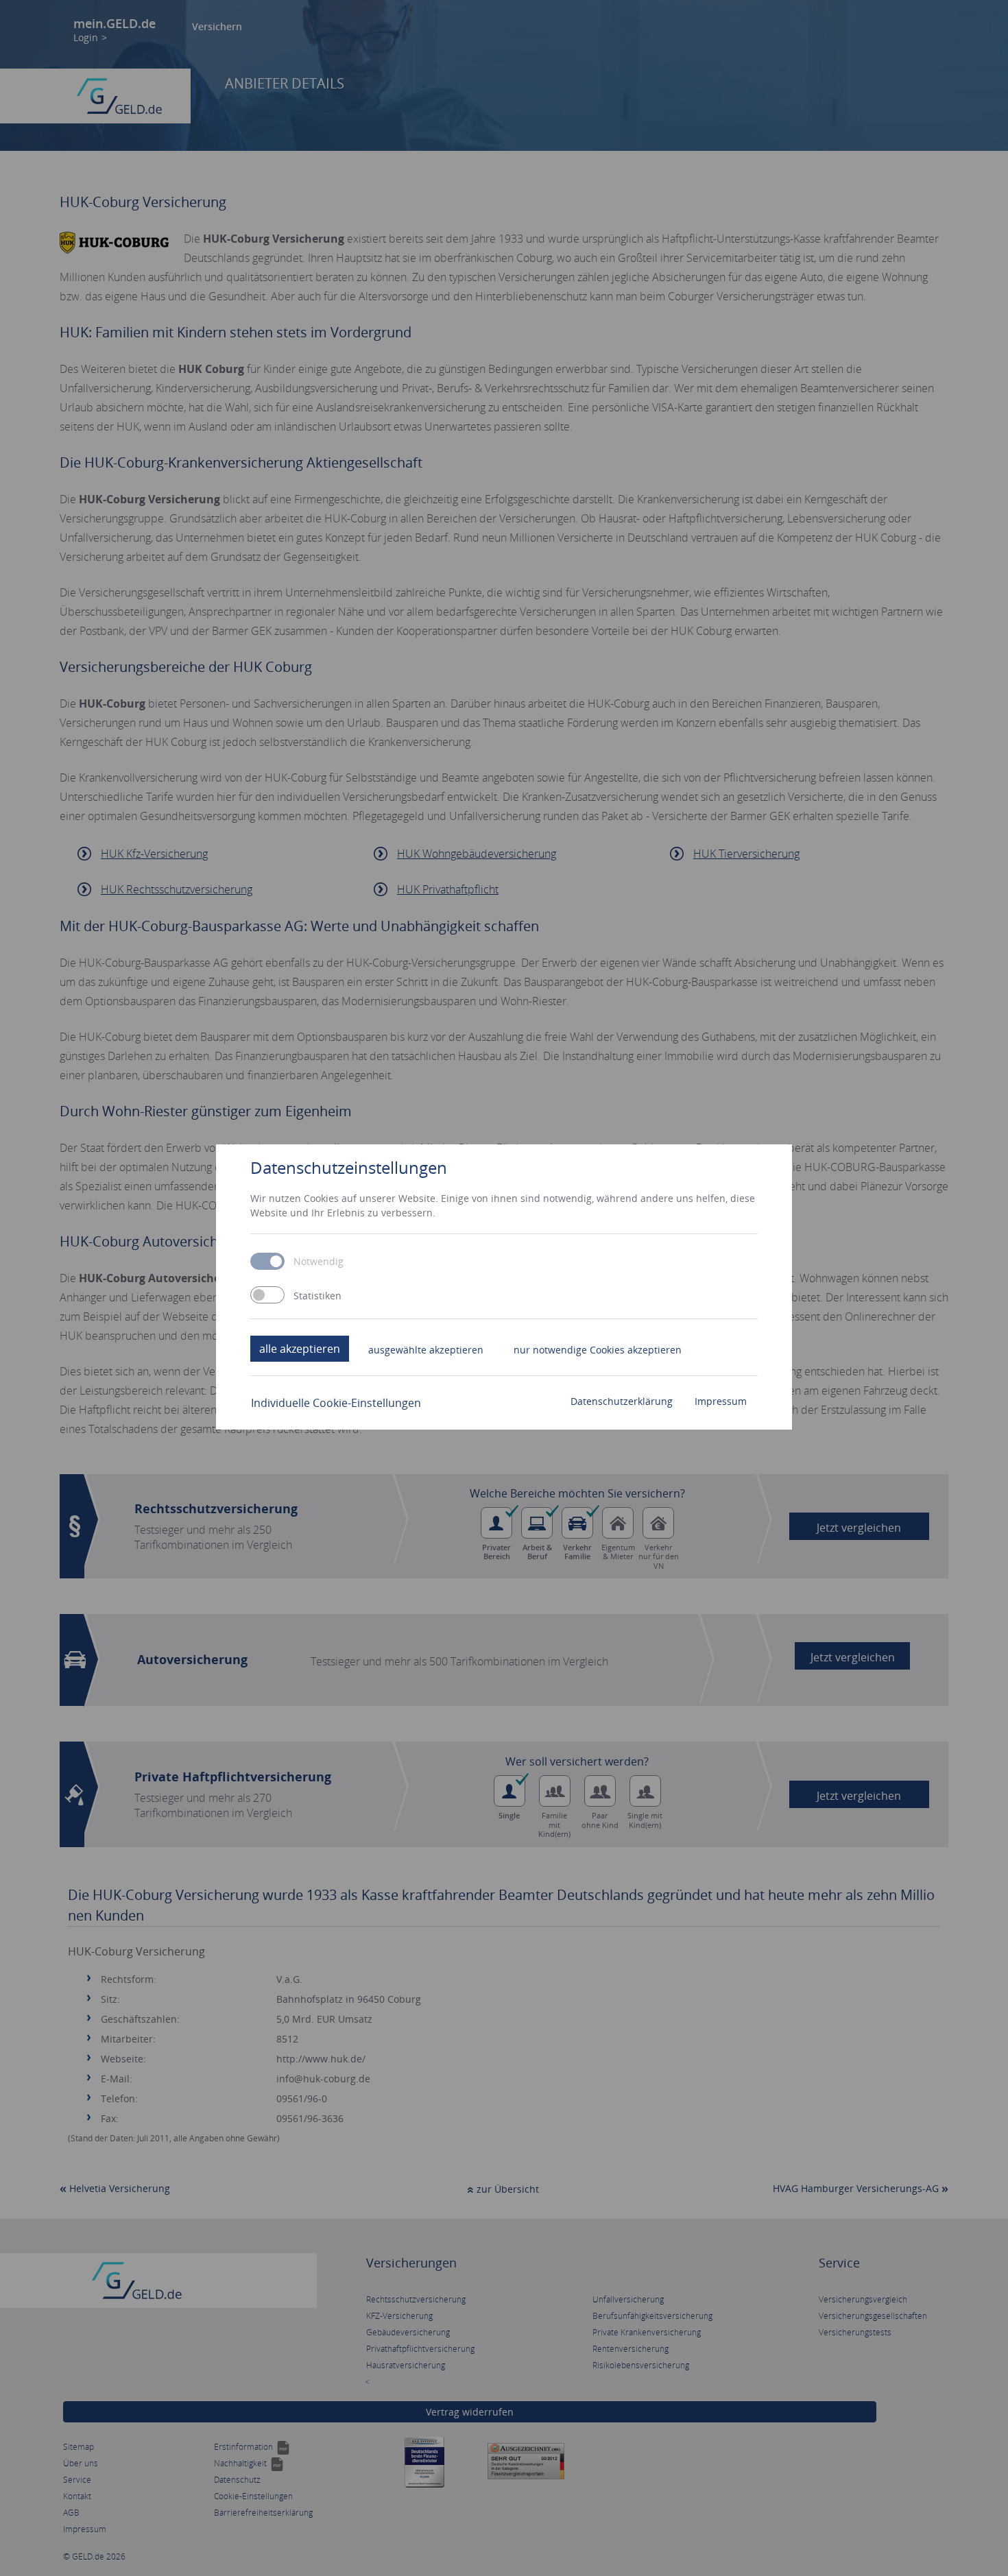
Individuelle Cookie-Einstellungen (336, 1403)
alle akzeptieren (300, 1349)
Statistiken (317, 1296)
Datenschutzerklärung (622, 1401)
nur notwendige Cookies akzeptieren (598, 1350)
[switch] (267, 1295)
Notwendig (319, 1262)
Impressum (721, 1401)
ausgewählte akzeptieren (426, 1350)
